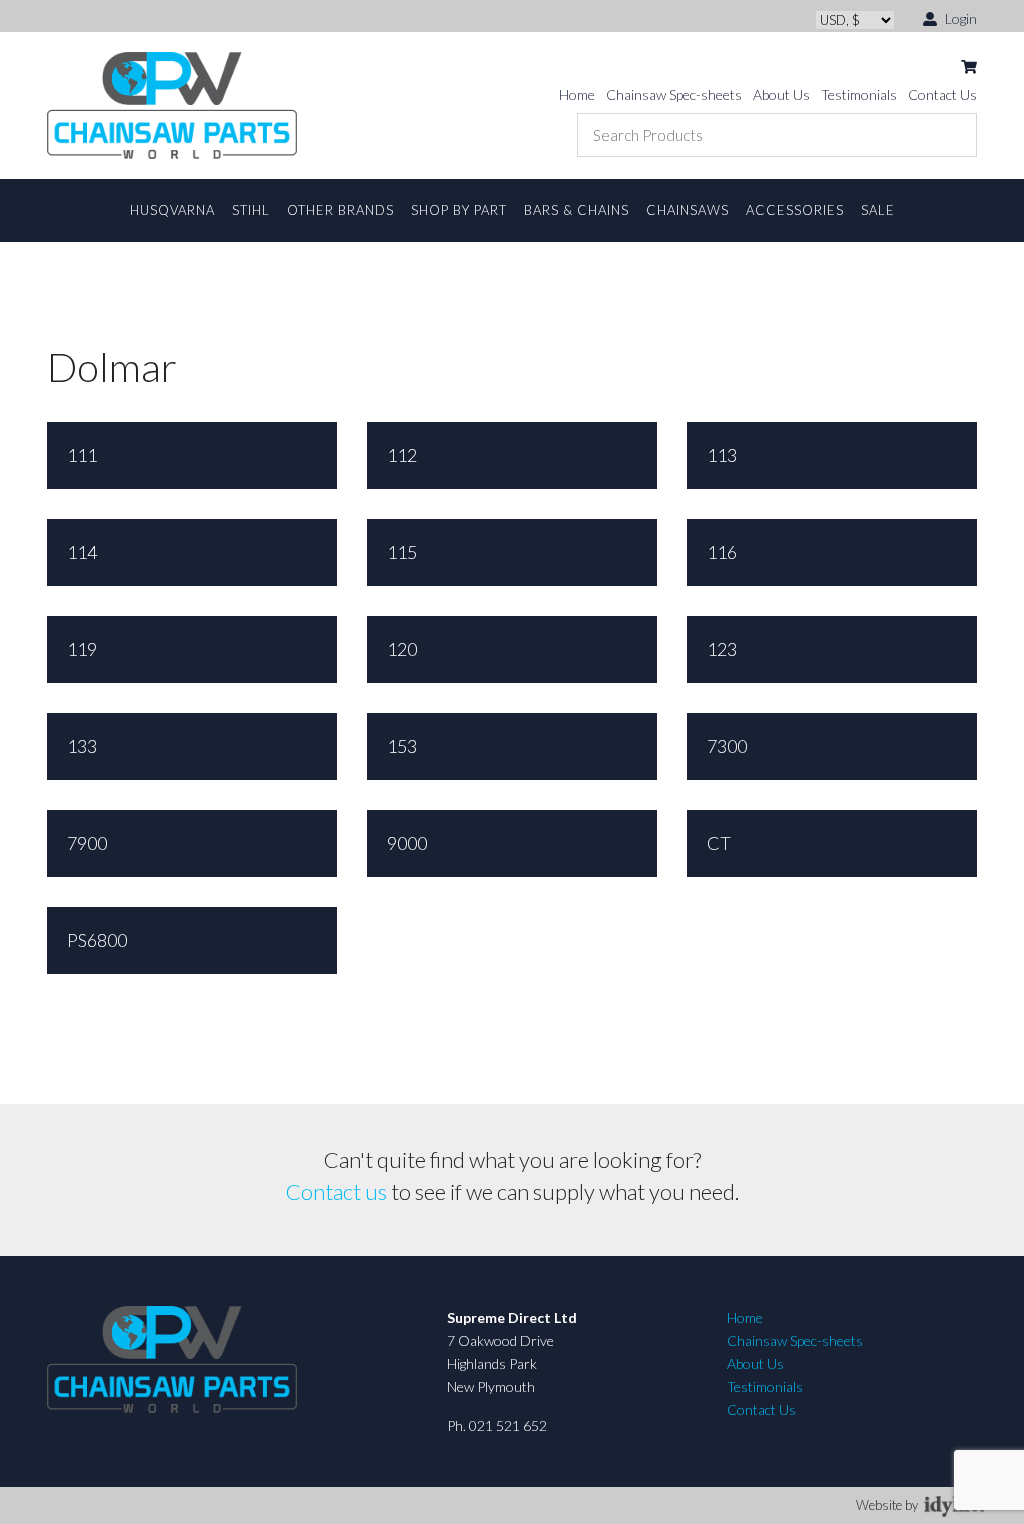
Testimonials (859, 94)
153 (402, 746)
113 (722, 455)
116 (722, 552)
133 (82, 746)
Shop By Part (459, 210)
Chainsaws (687, 210)
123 (722, 649)
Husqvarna (172, 210)
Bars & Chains (576, 210)
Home (577, 94)
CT (719, 843)
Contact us (336, 1191)
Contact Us (942, 94)
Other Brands (340, 210)
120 (402, 649)
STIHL (251, 210)
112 (402, 455)
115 (402, 552)
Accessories (795, 210)
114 (82, 552)
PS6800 (97, 940)
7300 (727, 746)
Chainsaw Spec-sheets (674, 94)
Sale (878, 210)
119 (82, 649)
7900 (87, 843)
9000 (407, 843)
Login (959, 18)
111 (82, 455)
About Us (781, 94)
